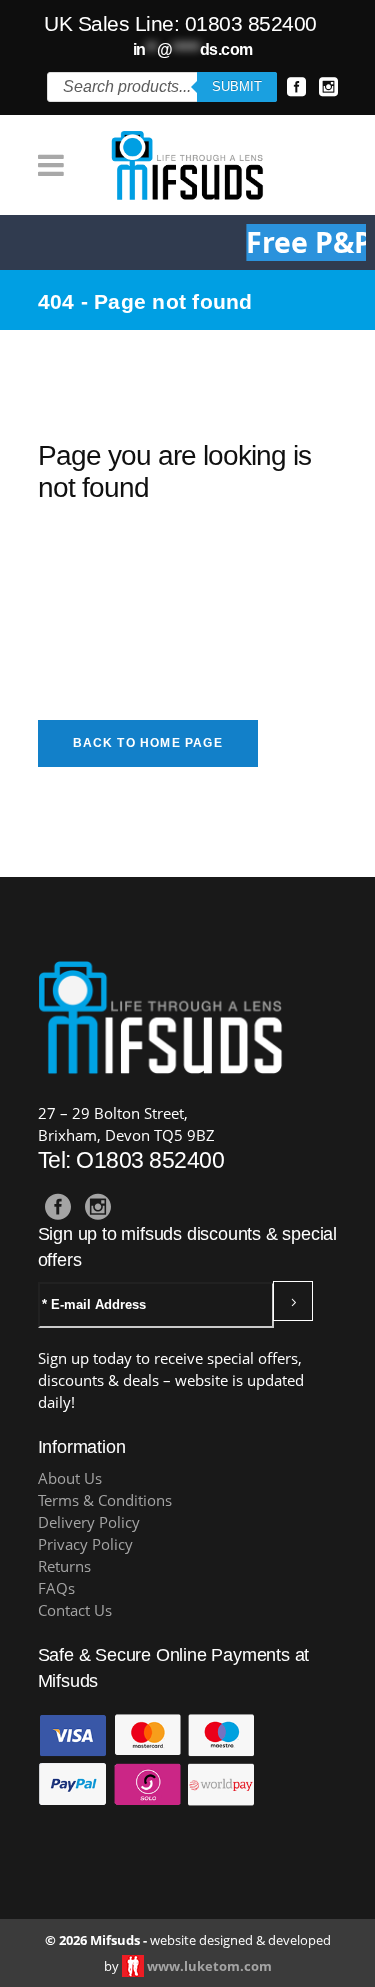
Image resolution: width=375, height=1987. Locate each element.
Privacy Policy (85, 1544)
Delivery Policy (89, 1522)
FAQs (56, 1588)
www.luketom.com (209, 1966)
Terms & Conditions (105, 1500)
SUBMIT (237, 86)
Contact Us (75, 1610)
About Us (70, 1478)
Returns (64, 1566)
